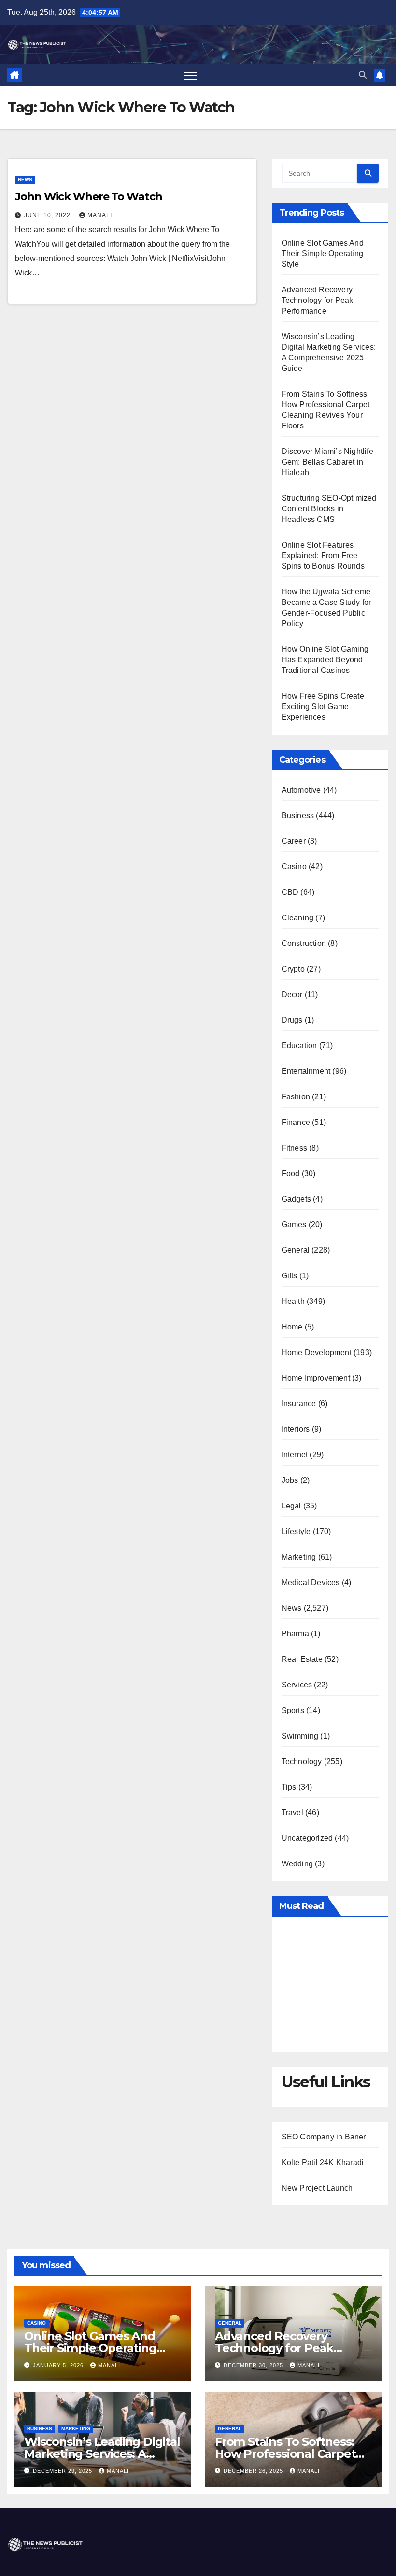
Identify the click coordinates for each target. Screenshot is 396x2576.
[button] (363, 75)
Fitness (294, 1148)
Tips (289, 1787)
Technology (302, 1761)
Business (298, 815)
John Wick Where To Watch (89, 197)
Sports (293, 1710)
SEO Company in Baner (324, 2137)
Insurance (299, 1404)
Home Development (317, 1352)
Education (299, 1046)
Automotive (301, 790)
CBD (290, 892)
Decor (292, 994)
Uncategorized (307, 1838)
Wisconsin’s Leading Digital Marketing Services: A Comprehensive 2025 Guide (102, 2454)
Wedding (297, 1864)
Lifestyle (296, 1531)
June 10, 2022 (48, 215)
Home (292, 1327)
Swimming (300, 1736)
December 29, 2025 (64, 2471)
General (296, 1250)
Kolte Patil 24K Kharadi (323, 2162)
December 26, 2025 (254, 2471)
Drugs (292, 1020)
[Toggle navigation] (191, 75)
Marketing (299, 1557)
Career (294, 841)
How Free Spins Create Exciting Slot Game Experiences (323, 706)
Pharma (295, 1634)
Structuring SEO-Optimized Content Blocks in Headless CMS (329, 509)
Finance (296, 1122)
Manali (100, 215)
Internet (295, 1455)
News (25, 180)
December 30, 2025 (254, 2365)
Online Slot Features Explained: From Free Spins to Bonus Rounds (323, 555)
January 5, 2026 (59, 2365)
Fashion (296, 1097)
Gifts (290, 1276)
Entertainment (306, 1071)
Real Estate (302, 1659)
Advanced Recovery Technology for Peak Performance (318, 300)
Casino (294, 867)
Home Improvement (316, 1378)
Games (294, 1225)
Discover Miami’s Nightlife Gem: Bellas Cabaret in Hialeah (327, 462)
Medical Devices (311, 1583)
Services (297, 1685)
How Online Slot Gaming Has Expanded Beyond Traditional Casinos (325, 660)
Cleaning (298, 918)
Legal (291, 1506)
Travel (292, 1813)
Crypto (293, 969)
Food (291, 1173)
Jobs (290, 1480)
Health (293, 1301)
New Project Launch (317, 2188)
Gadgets (296, 1199)
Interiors (296, 1429)
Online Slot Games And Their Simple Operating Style (323, 253)
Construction (304, 943)
